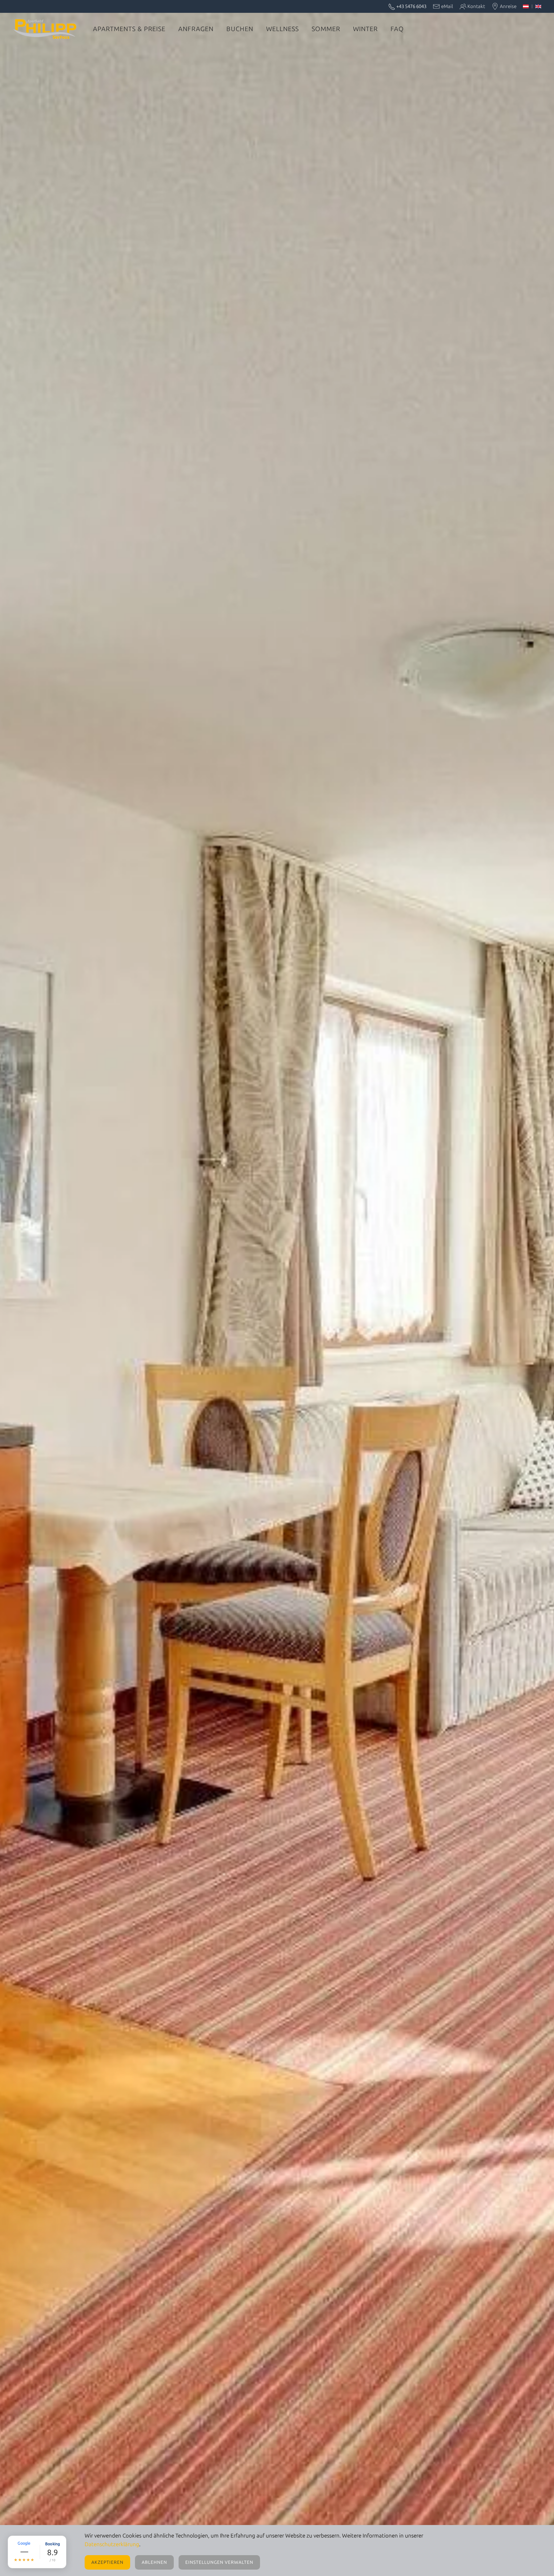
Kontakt (476, 6)
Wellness (282, 29)
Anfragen (196, 29)
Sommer (326, 29)
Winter (365, 29)
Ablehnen (154, 2562)
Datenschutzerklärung (112, 2544)
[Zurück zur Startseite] (45, 29)
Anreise (508, 6)
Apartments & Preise (129, 29)
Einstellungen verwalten (219, 2562)
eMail (447, 6)
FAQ (397, 29)
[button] (37, 2552)
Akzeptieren (107, 2562)
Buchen (240, 29)
